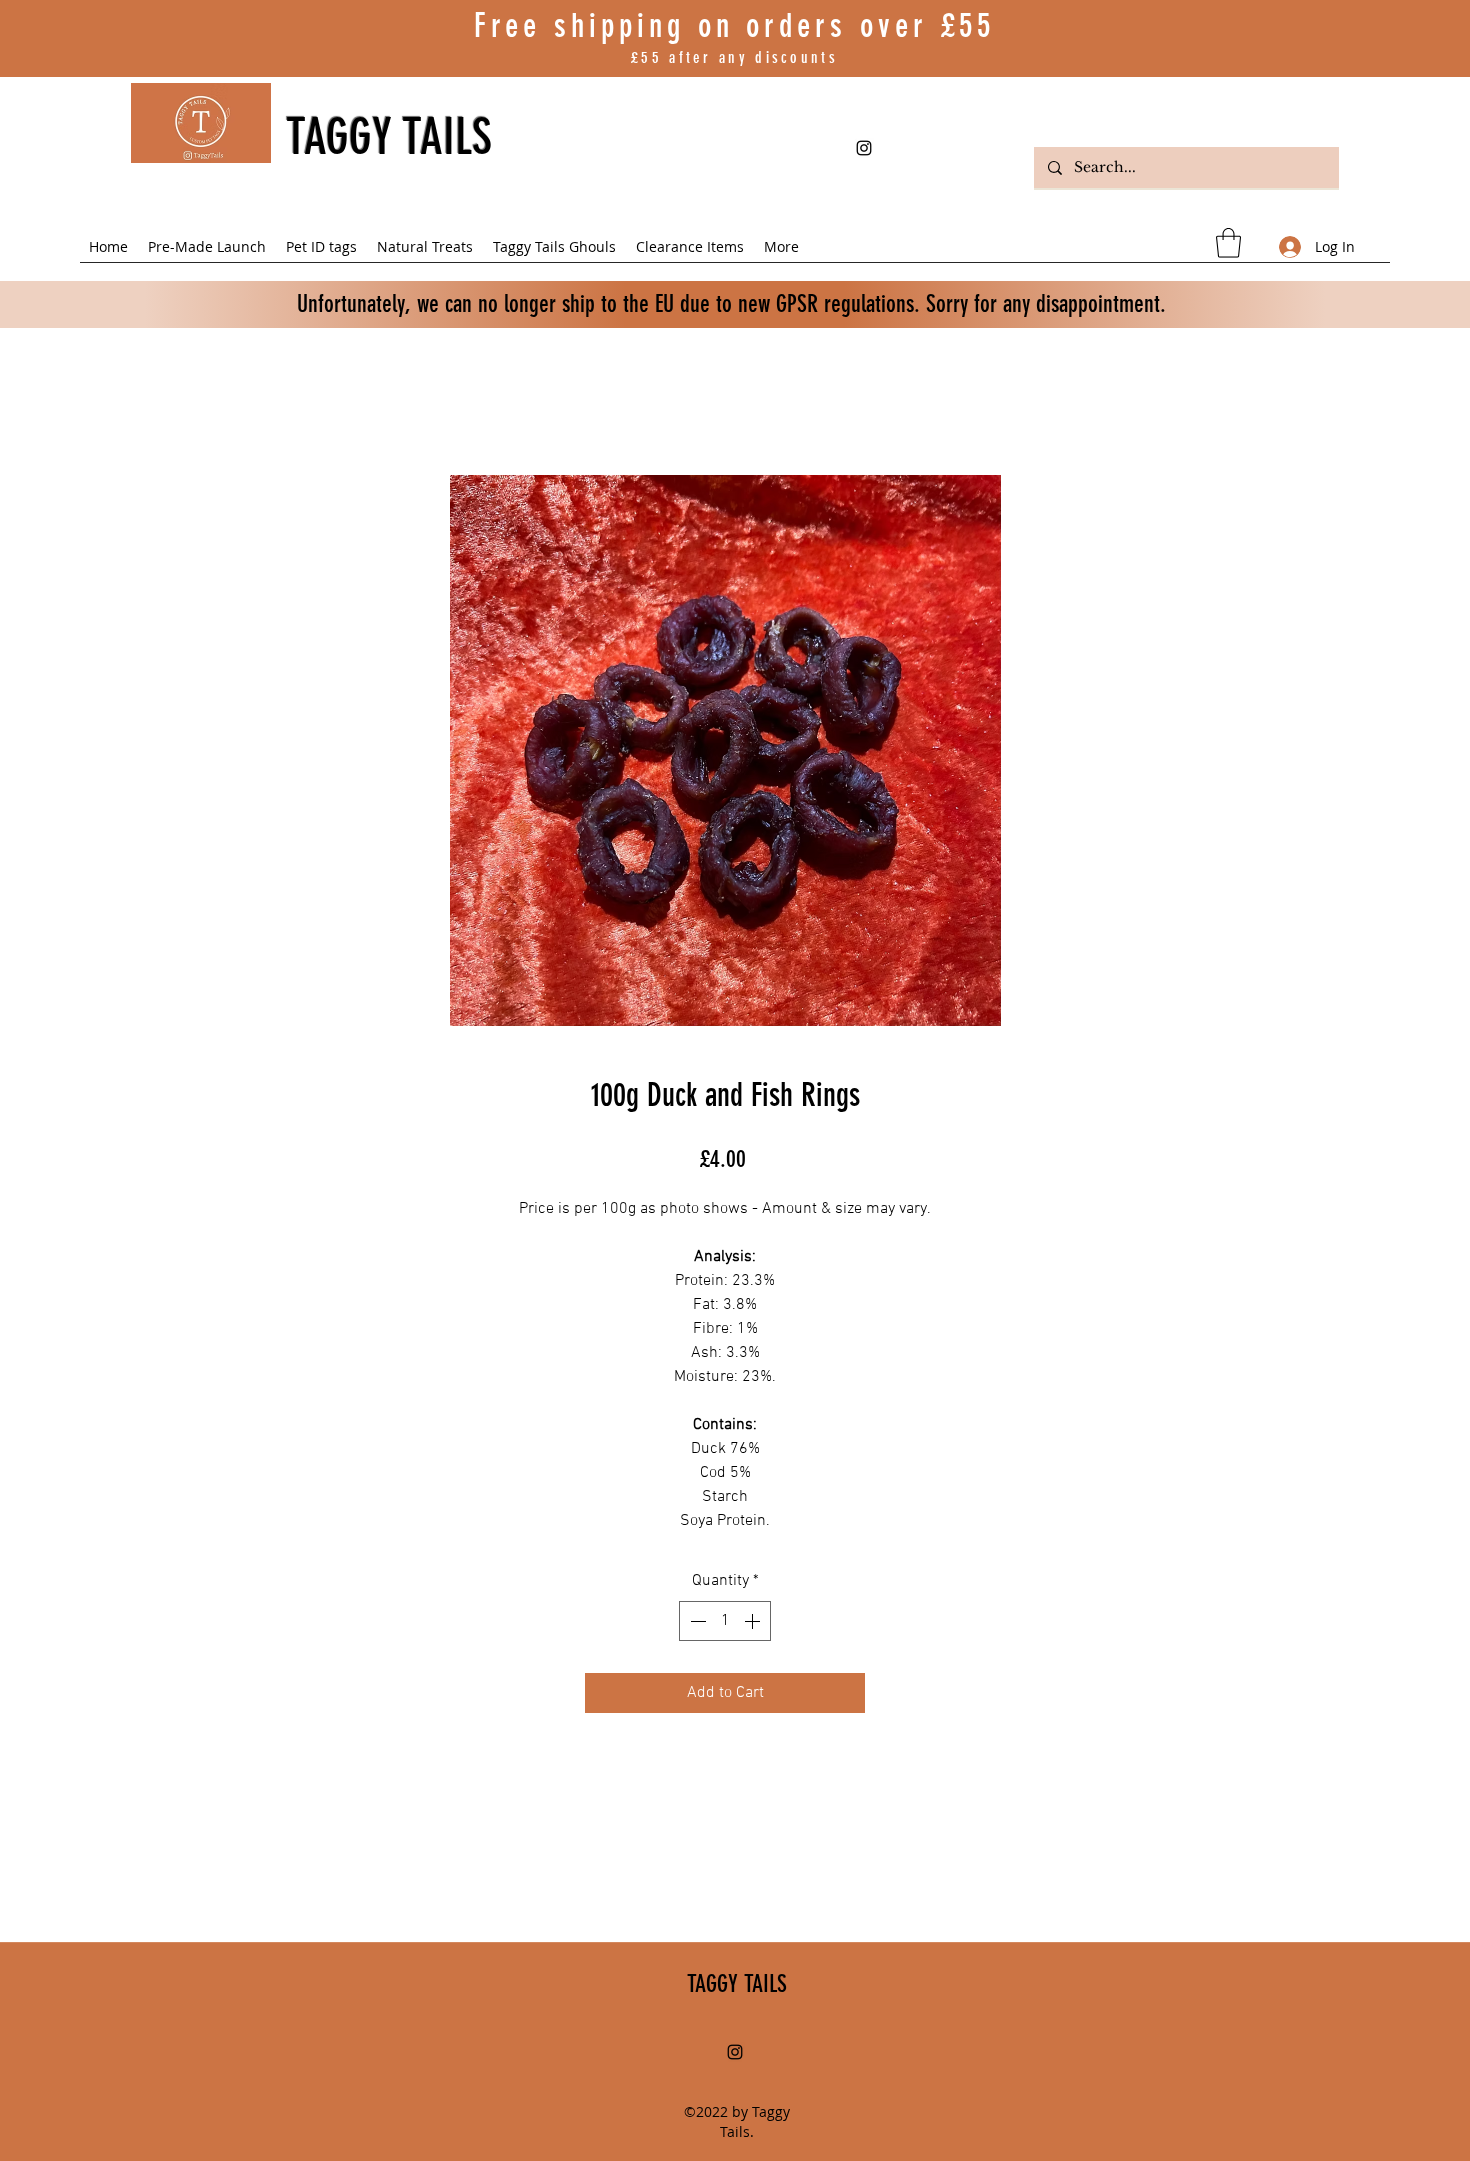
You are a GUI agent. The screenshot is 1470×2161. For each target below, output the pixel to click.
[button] (1228, 243)
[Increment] (754, 1621)
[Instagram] (864, 148)
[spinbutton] (725, 1621)
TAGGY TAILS (389, 137)
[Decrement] (696, 1621)
